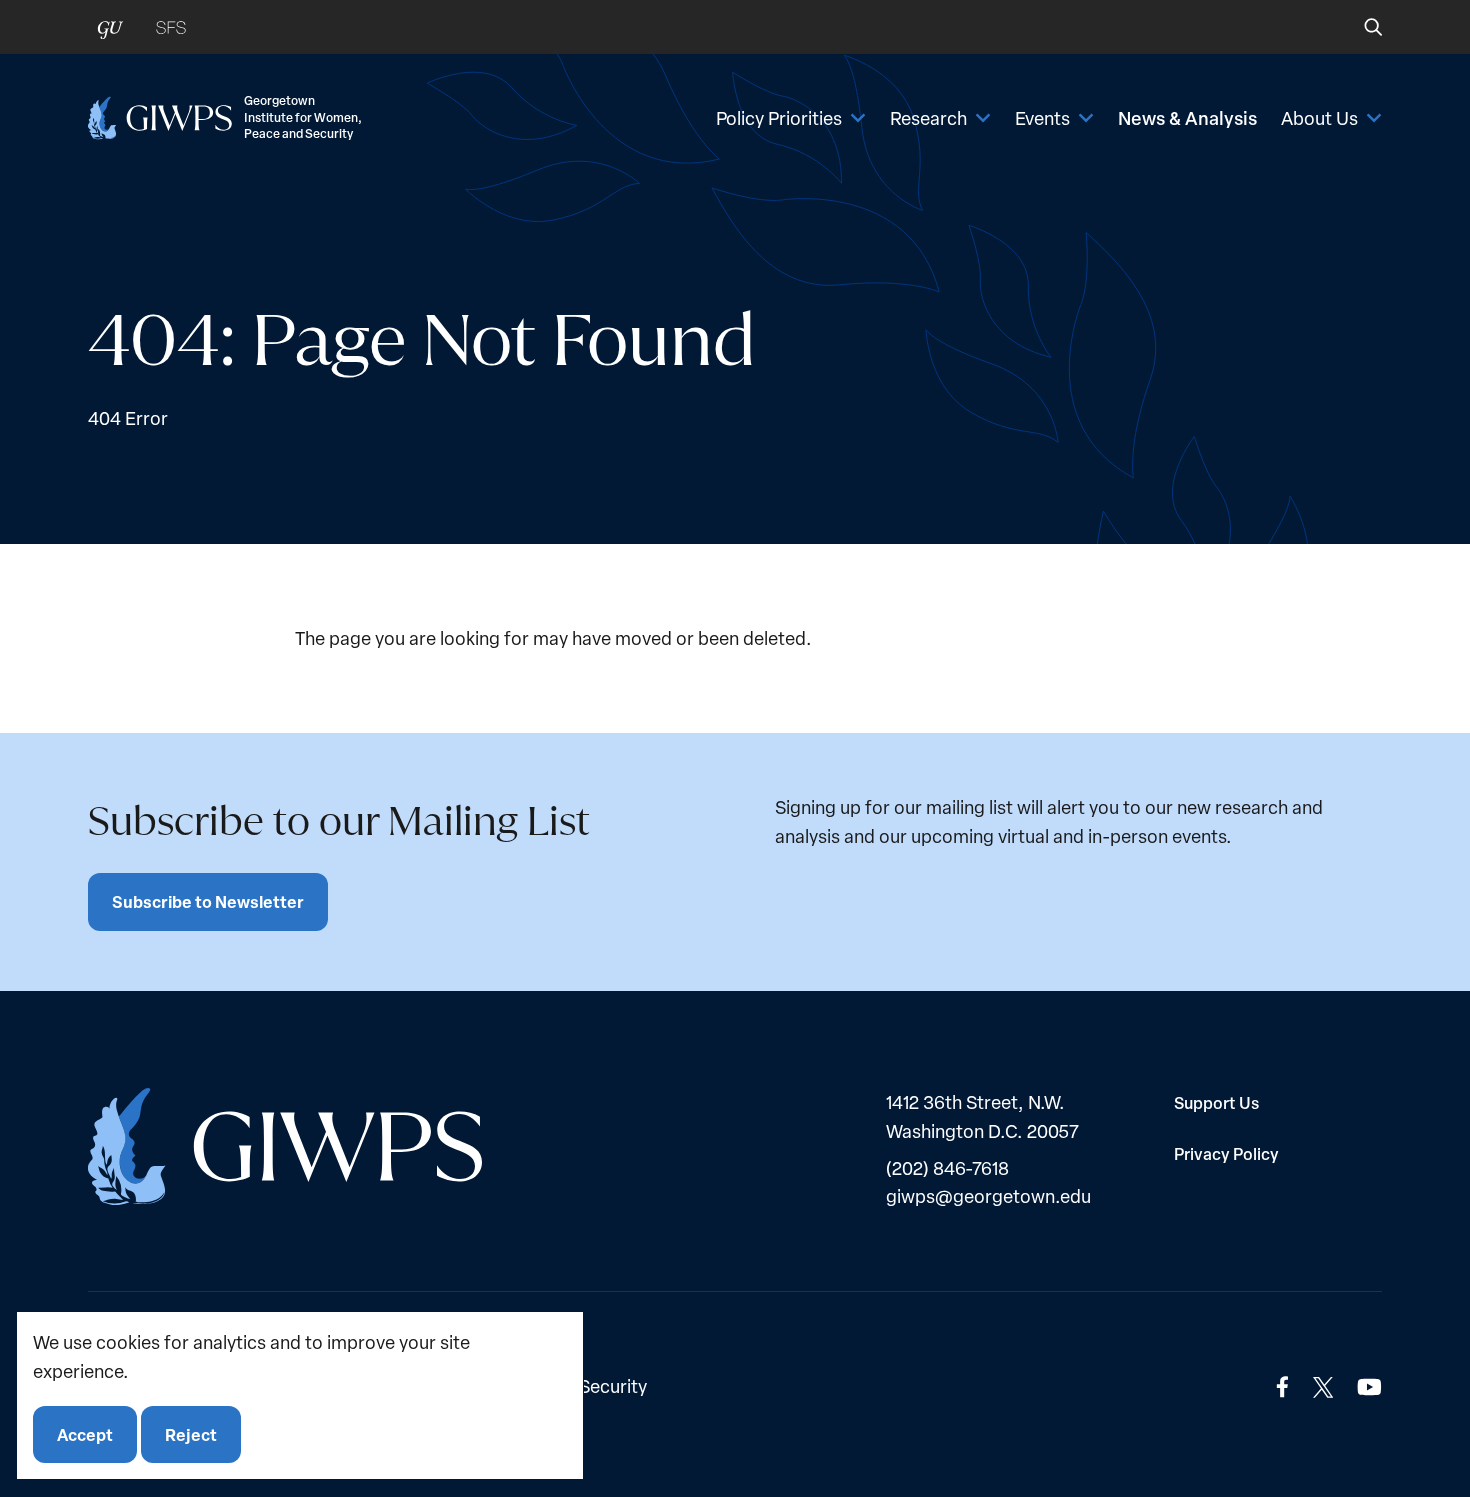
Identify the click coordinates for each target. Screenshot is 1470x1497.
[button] (1359, 27)
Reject (191, 1433)
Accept (85, 1433)
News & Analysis (1187, 118)
